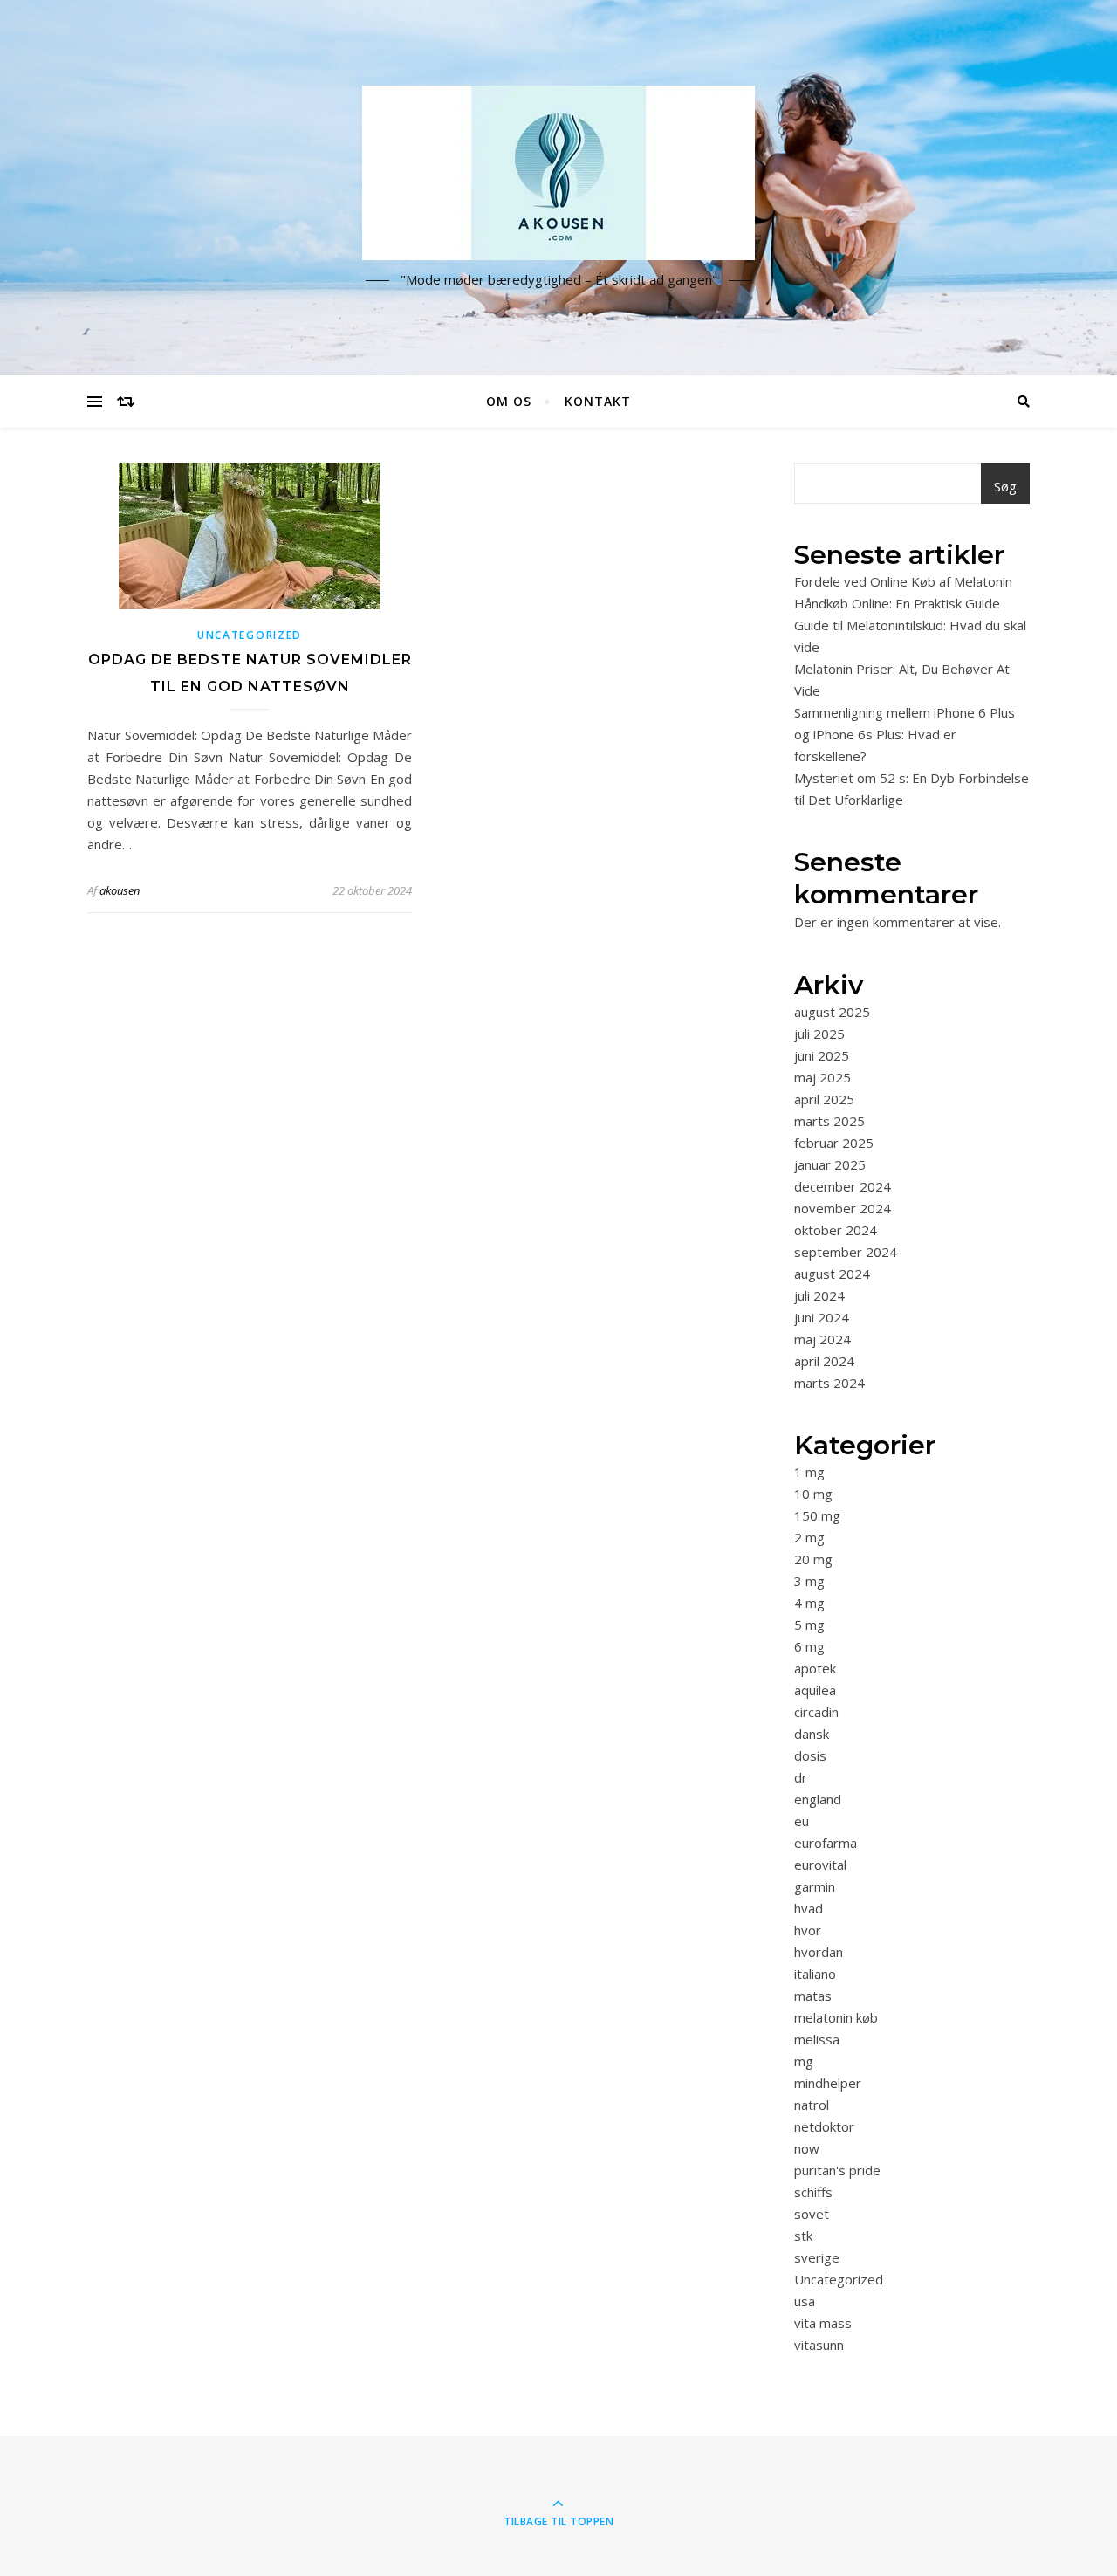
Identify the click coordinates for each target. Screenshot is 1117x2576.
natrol (812, 2105)
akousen (120, 890)
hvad (809, 1908)
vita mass (823, 2323)
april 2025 (824, 1099)
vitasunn (819, 2345)
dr (801, 1777)
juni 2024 (822, 1317)
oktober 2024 (836, 1230)
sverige (817, 2257)
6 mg (809, 1646)
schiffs (813, 2192)
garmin (815, 1886)
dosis (810, 1755)
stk (803, 2236)
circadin (816, 1712)
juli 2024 (819, 1295)
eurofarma (826, 1843)
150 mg (817, 1515)
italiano (815, 1974)
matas (813, 1996)
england (818, 1799)
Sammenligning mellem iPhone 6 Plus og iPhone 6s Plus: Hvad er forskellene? (905, 734)
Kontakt (598, 401)
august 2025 (832, 1012)
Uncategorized (250, 635)
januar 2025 (830, 1164)
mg (804, 2061)
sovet (812, 2214)
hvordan (819, 1952)
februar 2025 (834, 1143)
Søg (1005, 486)
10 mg (813, 1494)
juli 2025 (819, 1034)
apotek (815, 1668)
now (807, 2148)
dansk (812, 1734)
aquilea (815, 1690)
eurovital (820, 1865)
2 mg (809, 1537)
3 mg (809, 1581)
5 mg (809, 1625)
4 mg (809, 1603)
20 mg (813, 1559)
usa (805, 2301)
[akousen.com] (558, 173)
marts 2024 (829, 1383)
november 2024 (843, 1208)
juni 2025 (822, 1055)
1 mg (809, 1472)
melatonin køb (836, 2017)
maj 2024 (822, 1339)
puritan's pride (837, 2170)
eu (802, 1821)
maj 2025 (822, 1077)
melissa (817, 2039)
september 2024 (846, 1252)
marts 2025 (829, 1121)
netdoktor (824, 2126)
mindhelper (828, 2083)
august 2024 (832, 1274)
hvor (808, 1930)
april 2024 (824, 1361)
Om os (509, 401)
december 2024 (843, 1186)
